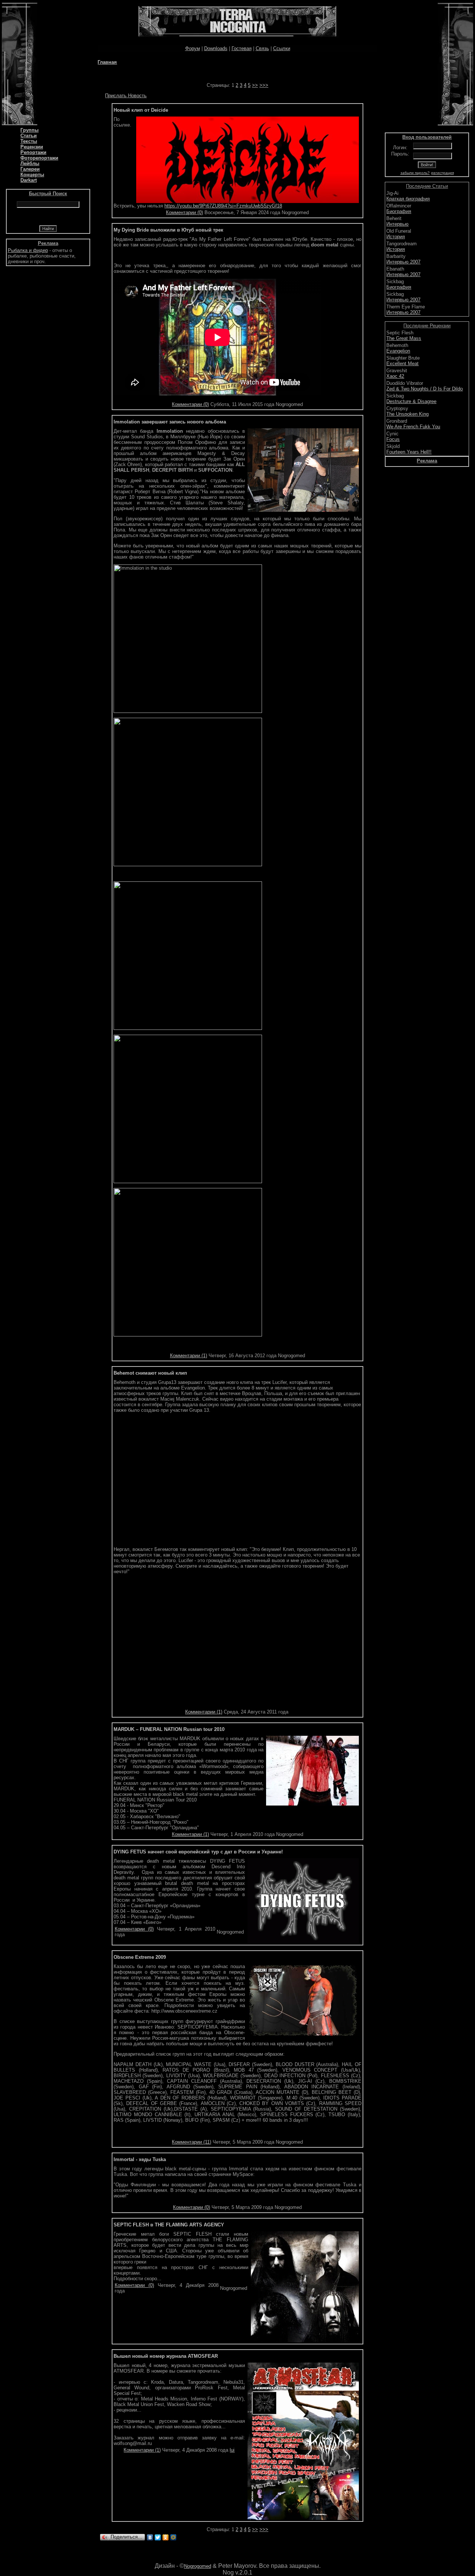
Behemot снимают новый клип (150, 1373)
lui (232, 2450)
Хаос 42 (395, 376)
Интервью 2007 (403, 262)
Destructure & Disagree (411, 401)
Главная (107, 62)
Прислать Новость (126, 96)
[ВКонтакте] (150, 2537)
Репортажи (33, 152)
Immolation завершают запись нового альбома (170, 422)
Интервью (397, 224)
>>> (264, 85)
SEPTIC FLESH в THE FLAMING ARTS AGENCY (169, 2225)
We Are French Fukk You (413, 427)
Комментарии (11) (191, 2142)
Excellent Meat (402, 364)
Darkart (29, 180)
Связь (262, 48)
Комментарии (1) (189, 1356)
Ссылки (282, 48)
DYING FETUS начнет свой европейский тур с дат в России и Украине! (198, 1852)
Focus (393, 439)
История (396, 237)
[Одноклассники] (166, 2537)
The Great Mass (404, 338)
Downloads (216, 48)
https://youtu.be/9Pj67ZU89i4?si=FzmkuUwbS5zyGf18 (223, 206)
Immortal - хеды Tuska (140, 2159)
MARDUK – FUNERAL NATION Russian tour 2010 (169, 1729)
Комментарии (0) (184, 212)
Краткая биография (408, 199)
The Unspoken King (407, 414)
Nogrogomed (198, 2566)
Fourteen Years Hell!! (409, 452)
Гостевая (242, 48)
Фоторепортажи (39, 158)
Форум (193, 48)
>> (255, 85)
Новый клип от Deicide (141, 110)
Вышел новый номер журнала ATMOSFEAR (166, 2356)
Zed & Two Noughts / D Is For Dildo (425, 389)
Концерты (32, 175)
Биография (399, 211)
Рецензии (32, 147)
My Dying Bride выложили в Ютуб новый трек (168, 230)
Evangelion (398, 351)
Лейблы (30, 163)
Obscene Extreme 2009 (140, 1957)
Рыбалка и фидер (28, 250)
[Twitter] (158, 2537)
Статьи (29, 136)
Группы (30, 130)
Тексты (29, 141)
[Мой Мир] (173, 2537)
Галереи (30, 169)
